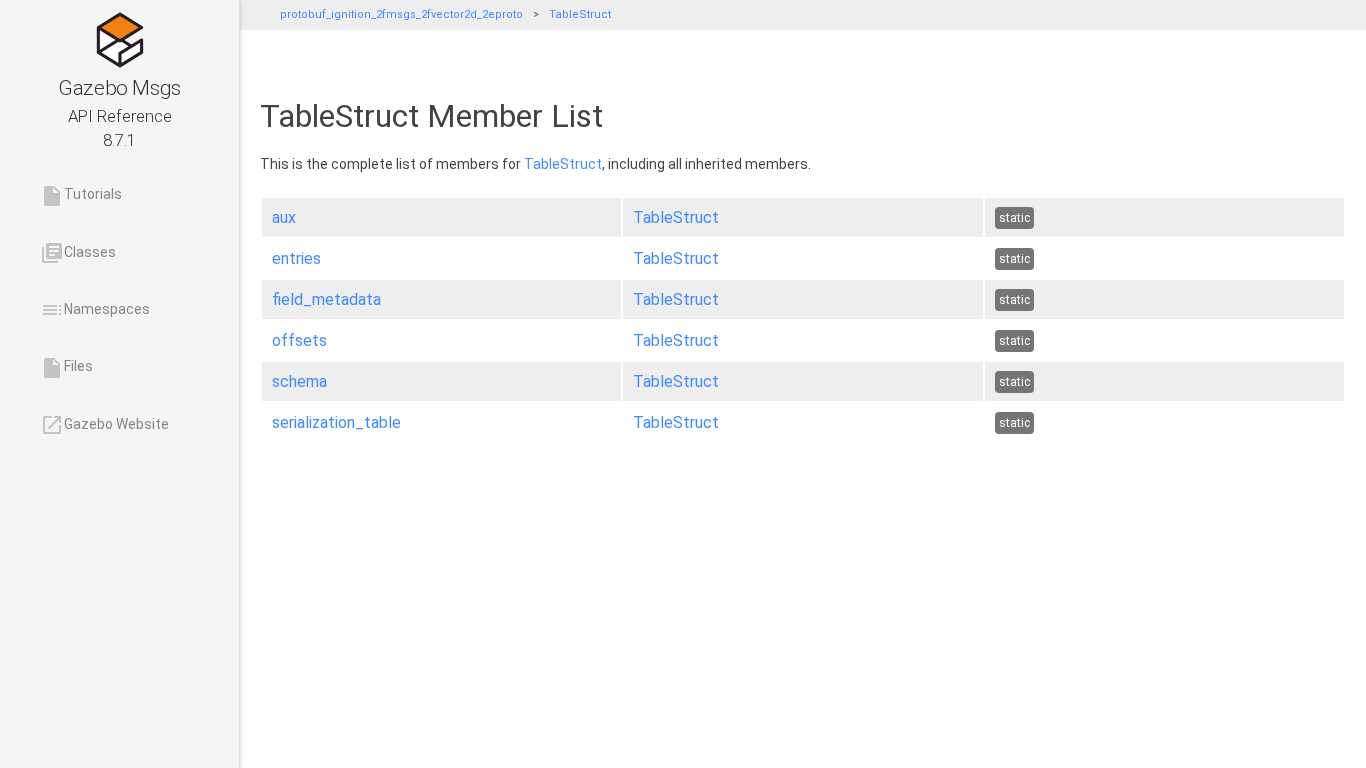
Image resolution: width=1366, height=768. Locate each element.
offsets (299, 340)
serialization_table (336, 422)
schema (299, 381)
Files (66, 368)
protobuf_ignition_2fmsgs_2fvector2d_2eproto (401, 14)
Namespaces (95, 310)
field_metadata (326, 299)
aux (284, 217)
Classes (78, 253)
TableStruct (580, 14)
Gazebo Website (104, 425)
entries (296, 258)
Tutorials (81, 196)
